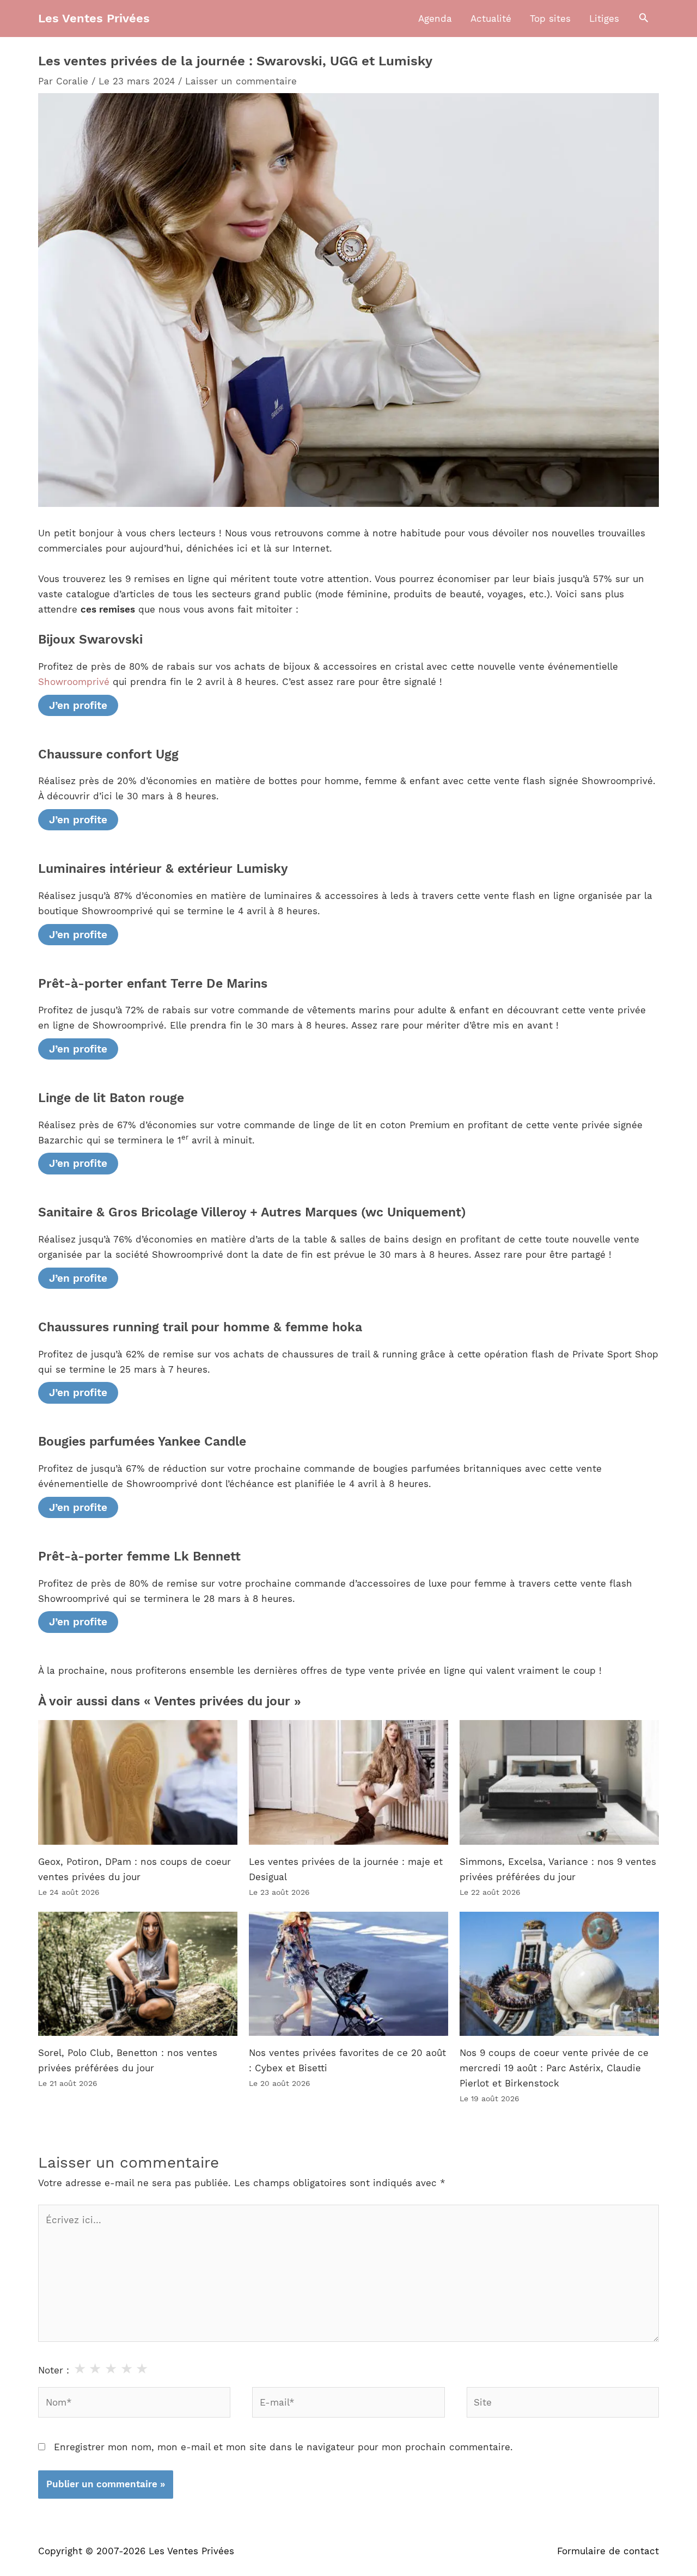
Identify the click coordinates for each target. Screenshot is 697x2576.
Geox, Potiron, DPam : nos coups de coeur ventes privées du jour (134, 1869)
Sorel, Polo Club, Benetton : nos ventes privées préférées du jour (128, 2060)
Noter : (54, 2370)
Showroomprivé (74, 682)
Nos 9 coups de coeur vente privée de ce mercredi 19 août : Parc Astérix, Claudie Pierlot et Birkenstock (554, 2068)
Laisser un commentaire (241, 81)
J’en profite (78, 705)
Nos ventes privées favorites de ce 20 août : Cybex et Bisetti (347, 2060)
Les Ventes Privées (94, 18)
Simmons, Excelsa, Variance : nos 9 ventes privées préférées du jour (558, 1869)
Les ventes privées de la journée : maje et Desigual (346, 1869)
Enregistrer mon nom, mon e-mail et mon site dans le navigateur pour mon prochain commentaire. (283, 2447)
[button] (644, 19)
